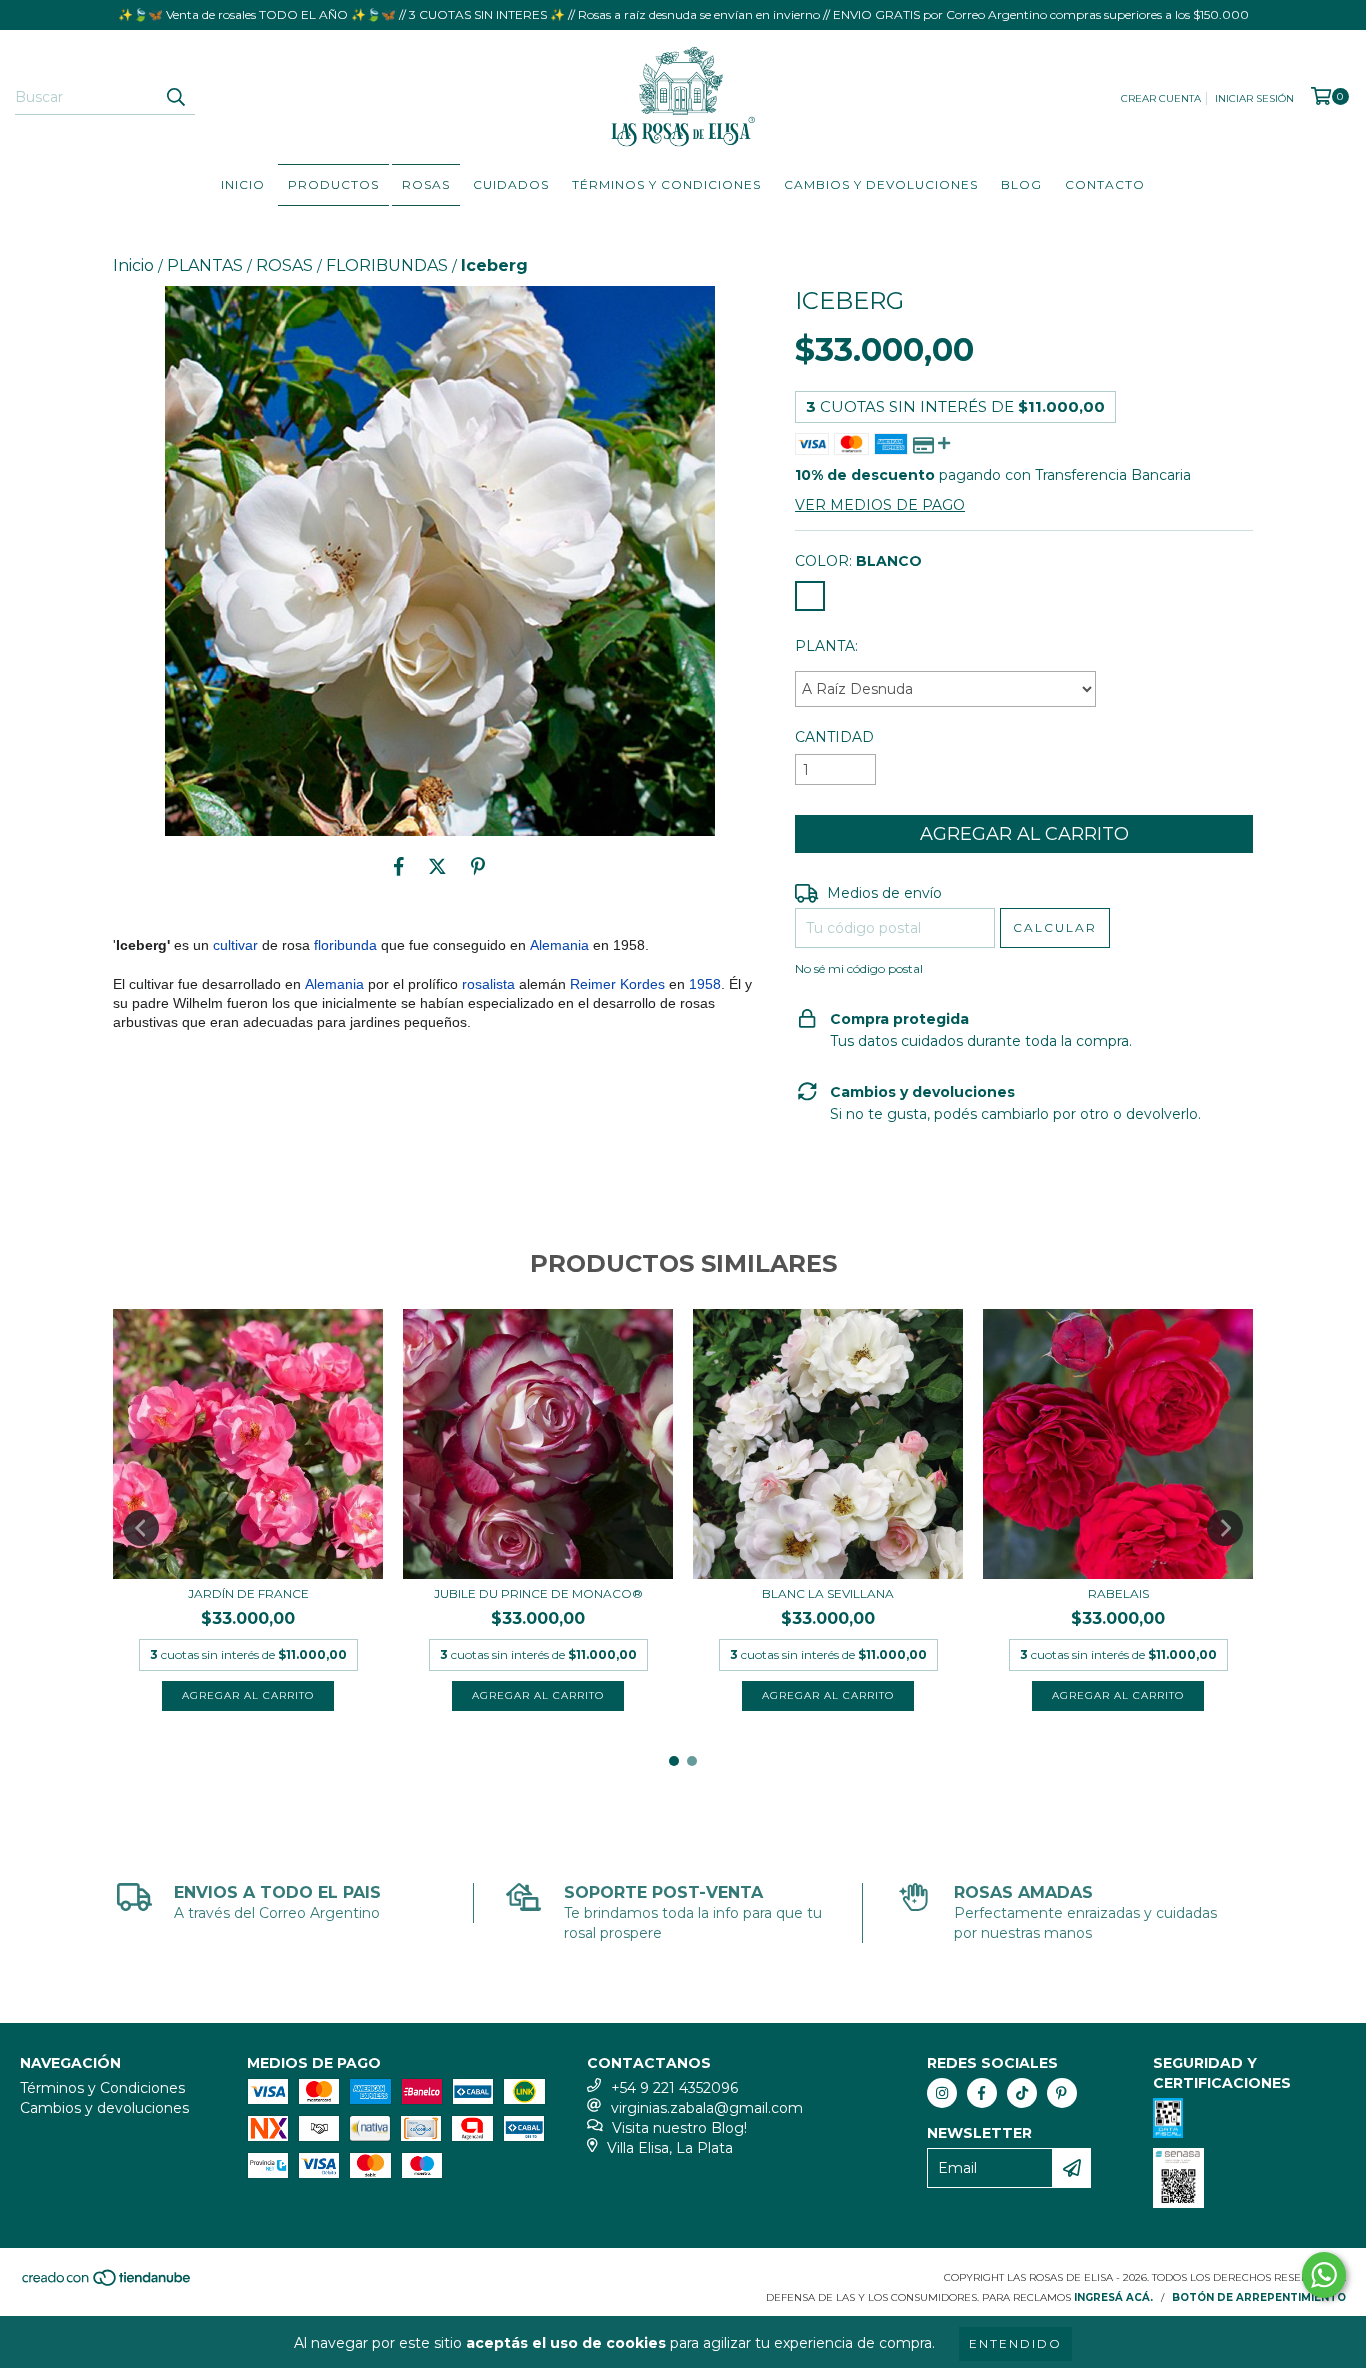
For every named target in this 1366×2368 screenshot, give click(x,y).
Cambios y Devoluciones (881, 184)
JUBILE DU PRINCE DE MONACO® (538, 1593)
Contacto (1105, 184)
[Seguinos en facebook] (982, 2093)
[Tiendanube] (107, 2284)
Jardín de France (248, 1593)
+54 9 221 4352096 (674, 2088)
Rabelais (1118, 1593)
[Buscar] (175, 97)
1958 (705, 984)
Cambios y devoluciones (104, 2108)
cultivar (235, 945)
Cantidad (834, 737)
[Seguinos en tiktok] (1022, 2093)
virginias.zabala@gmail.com (707, 2108)
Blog (1021, 184)
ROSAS (426, 184)
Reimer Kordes (617, 984)
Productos (333, 184)
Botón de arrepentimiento (1259, 2297)
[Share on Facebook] (399, 866)
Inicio (243, 184)
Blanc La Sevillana (828, 1593)
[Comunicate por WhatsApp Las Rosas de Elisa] (1324, 2275)
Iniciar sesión (1254, 98)
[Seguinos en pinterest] (1062, 2093)
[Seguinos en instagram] (942, 2093)
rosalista (488, 984)
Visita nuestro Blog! (679, 2128)
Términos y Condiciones (666, 184)
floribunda (345, 945)
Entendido (1015, 2343)
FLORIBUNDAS (387, 265)
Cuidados (511, 184)
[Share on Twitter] (437, 866)
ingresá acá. (1113, 2297)
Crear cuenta (1161, 98)
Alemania (559, 945)
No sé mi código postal (859, 968)
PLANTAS (205, 265)
